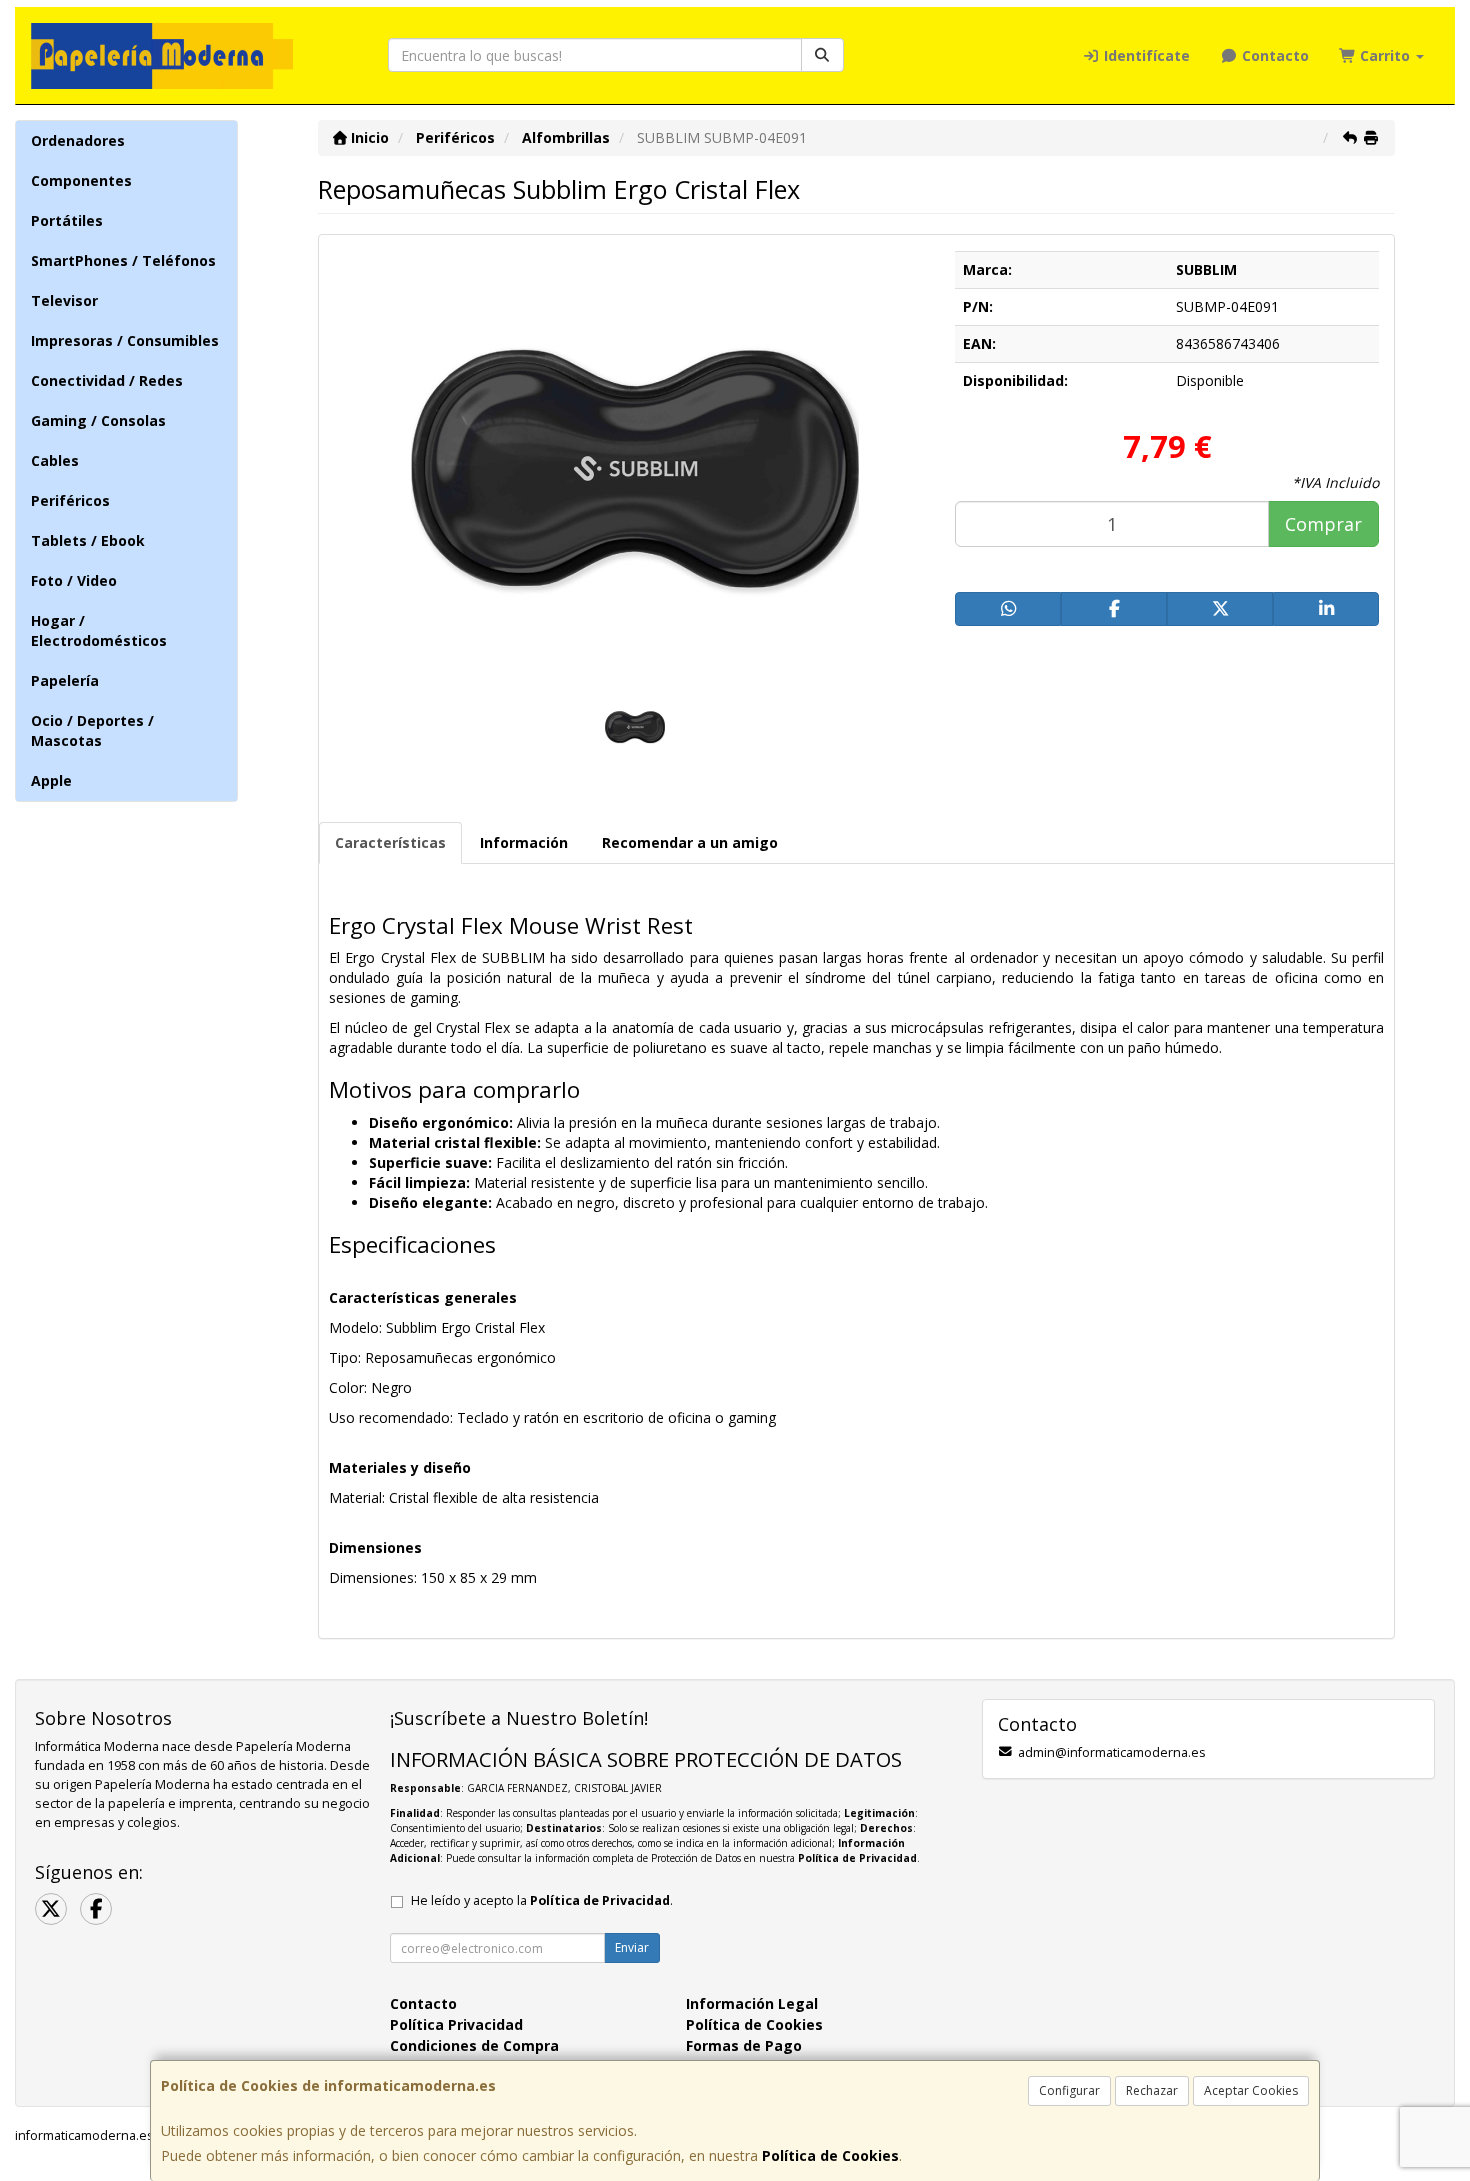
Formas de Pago (744, 2045)
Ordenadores (78, 140)
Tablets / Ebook (88, 540)
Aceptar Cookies (1251, 2090)
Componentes (81, 180)
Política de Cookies (830, 2155)
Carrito (1385, 55)
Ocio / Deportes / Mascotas (92, 730)
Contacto (1273, 55)
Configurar (1069, 2090)
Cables (55, 460)
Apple (51, 780)
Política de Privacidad (857, 1858)
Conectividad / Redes (107, 380)
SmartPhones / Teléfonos (123, 260)
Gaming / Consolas (98, 420)
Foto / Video (74, 580)
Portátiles (67, 220)
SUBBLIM (1206, 269)
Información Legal (752, 2003)
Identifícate (1145, 55)
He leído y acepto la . (542, 1900)
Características (390, 842)
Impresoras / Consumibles (125, 340)
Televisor (64, 300)
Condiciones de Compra (474, 2045)
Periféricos (70, 500)
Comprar (1323, 524)
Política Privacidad (456, 2024)
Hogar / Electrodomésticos (99, 630)
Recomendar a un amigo (690, 842)
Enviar (632, 1947)
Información (524, 842)
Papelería (65, 680)
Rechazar (1152, 2090)
